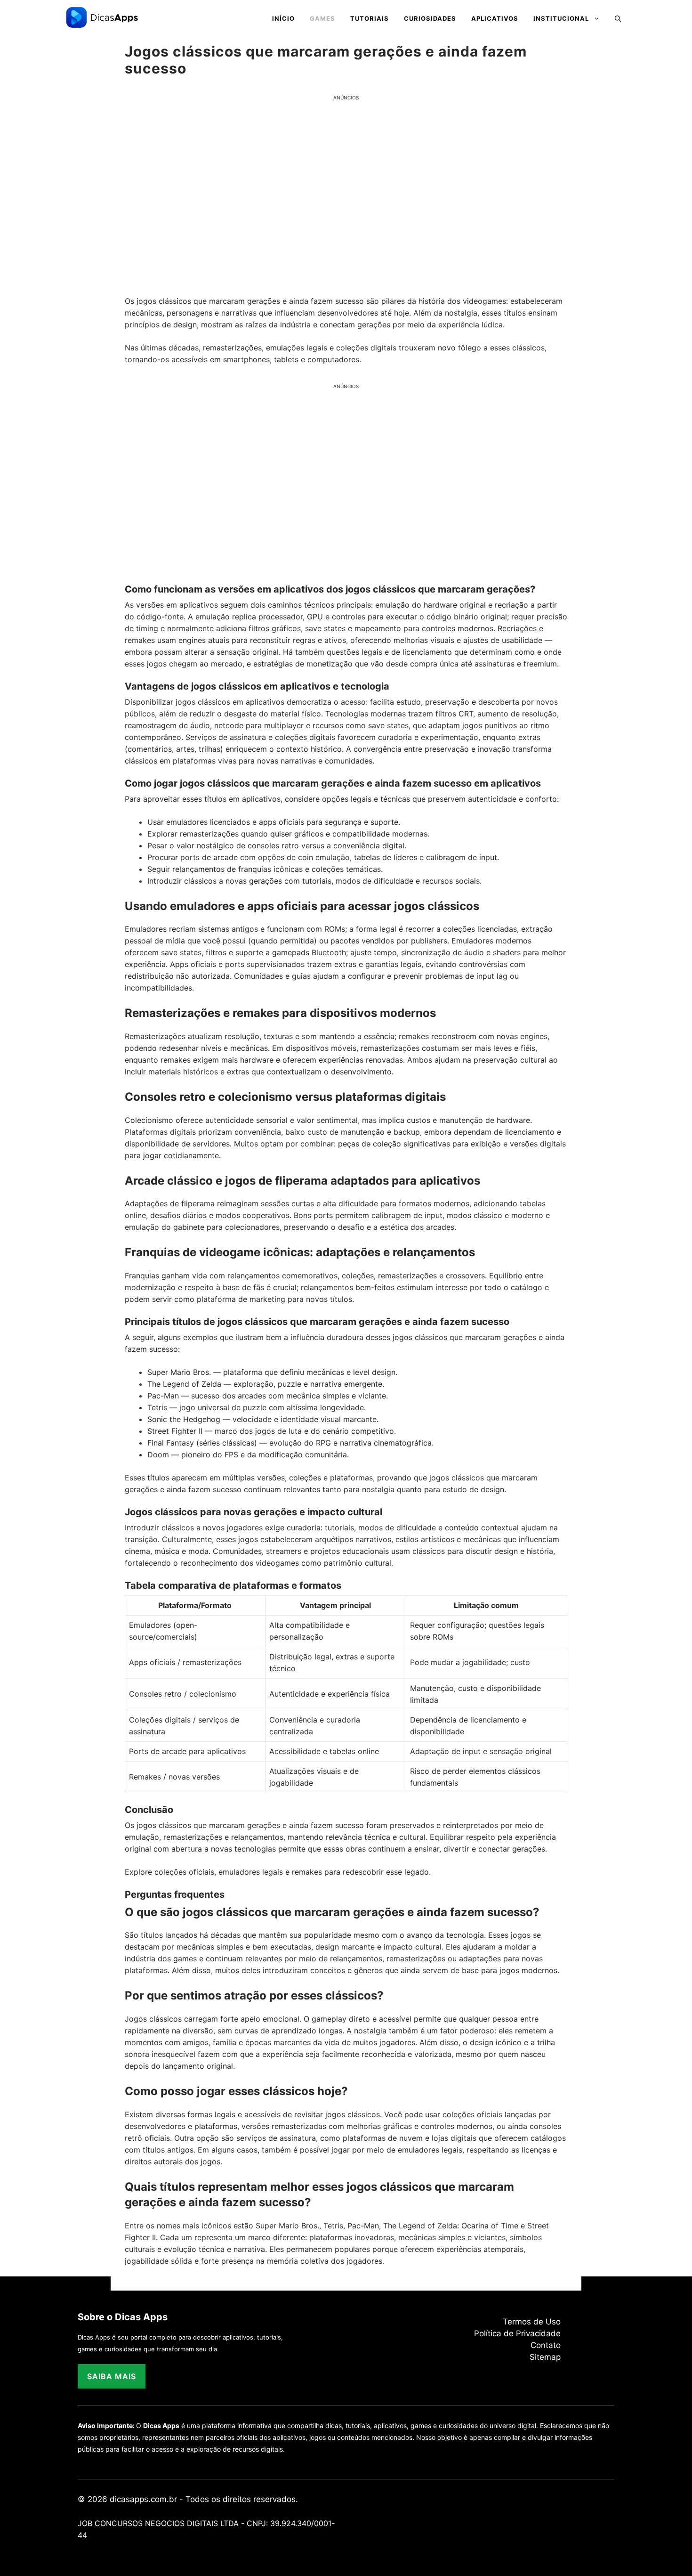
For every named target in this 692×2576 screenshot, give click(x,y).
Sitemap (545, 2357)
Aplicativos (495, 18)
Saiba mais (112, 2376)
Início (283, 18)
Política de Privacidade (517, 2333)
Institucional (561, 18)
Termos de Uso (532, 2322)
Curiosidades (430, 18)
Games (322, 18)
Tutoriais (370, 18)
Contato (546, 2345)
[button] (618, 18)
